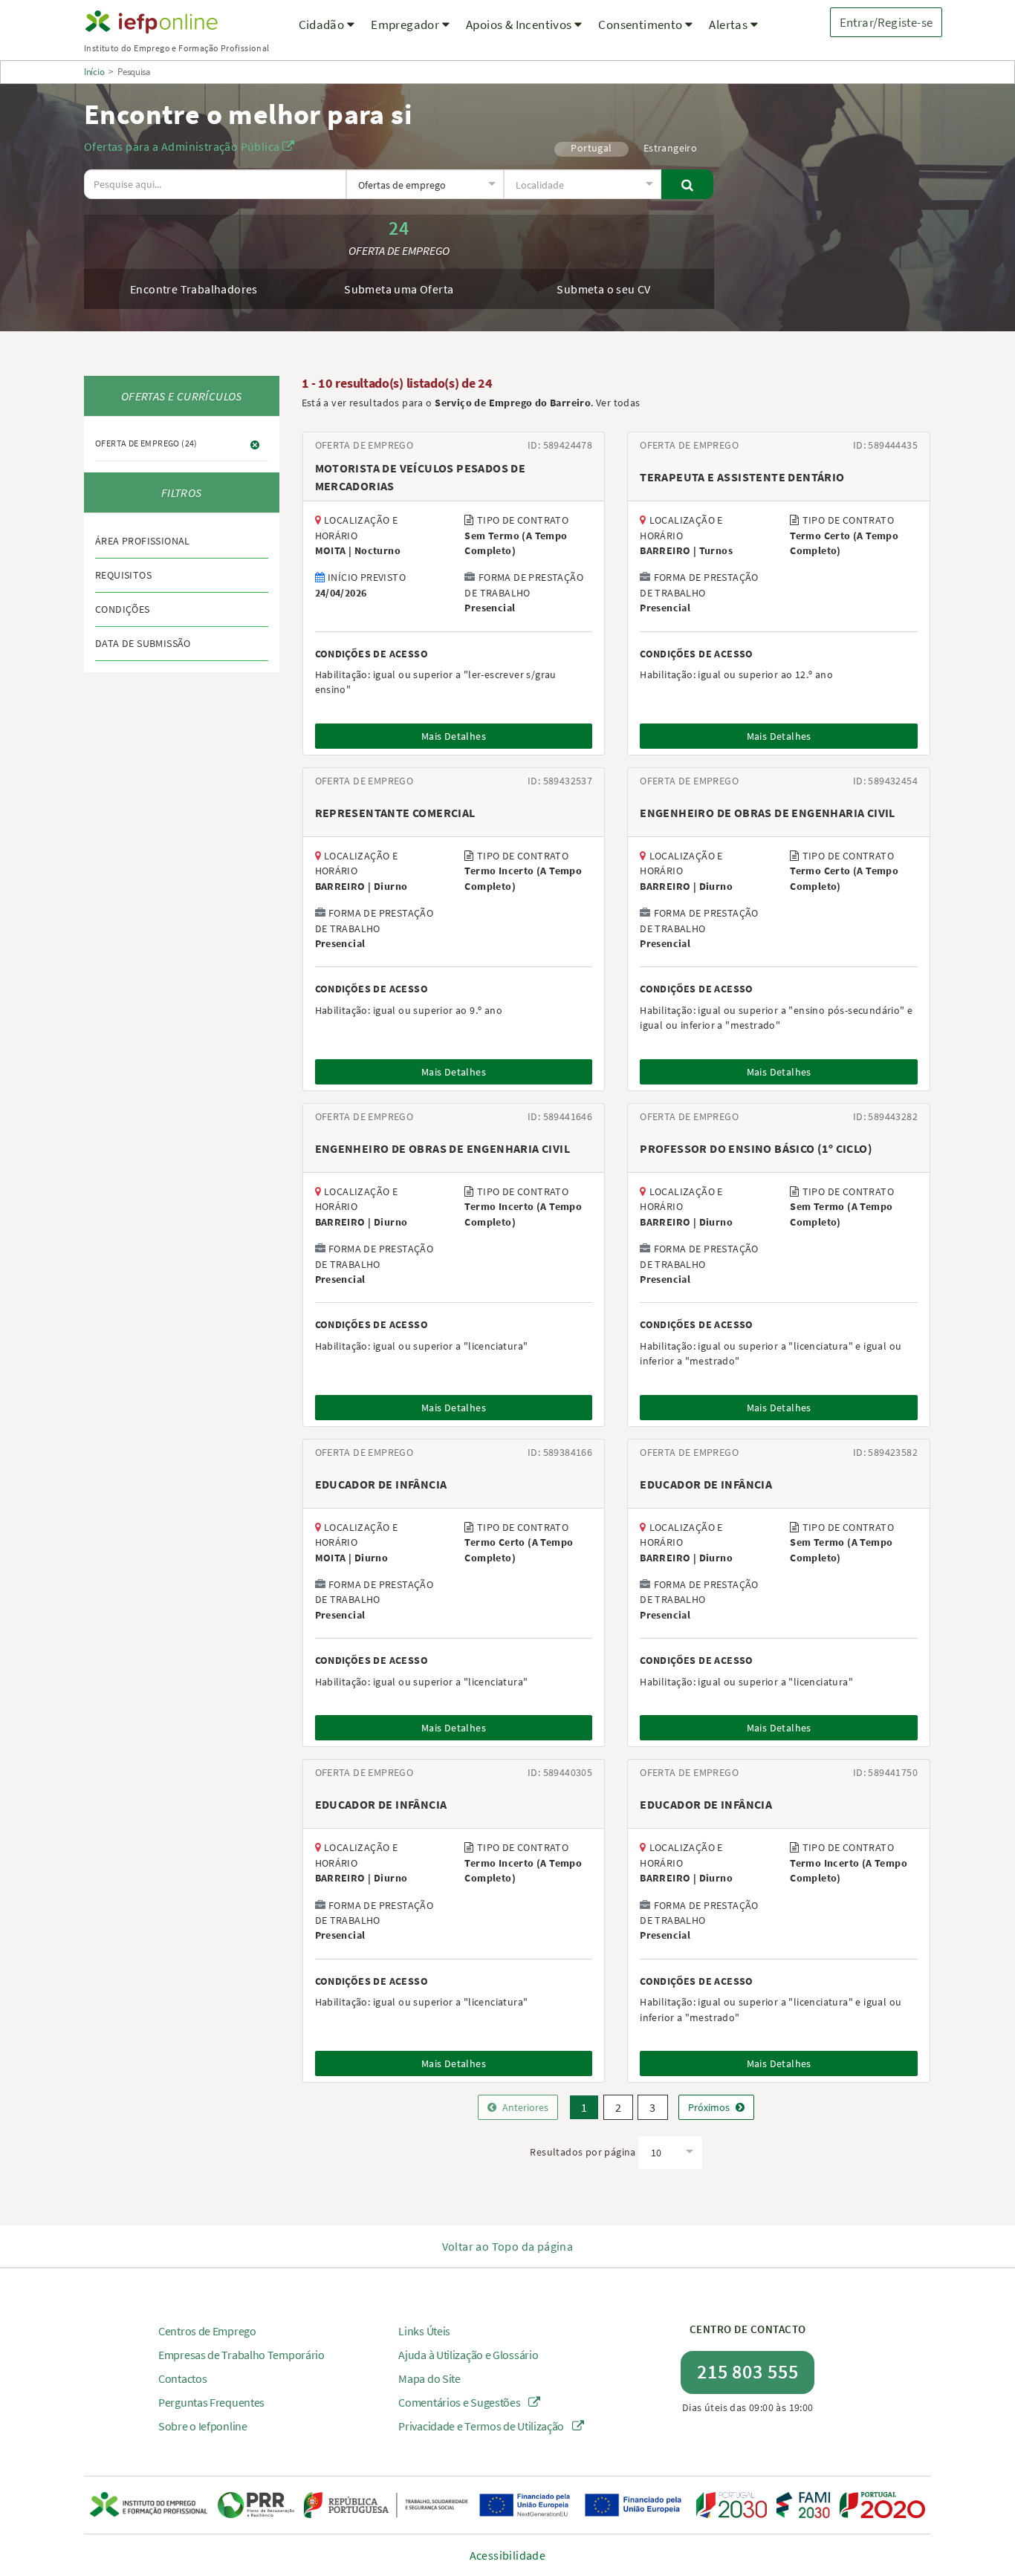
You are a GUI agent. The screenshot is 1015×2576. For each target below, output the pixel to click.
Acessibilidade (508, 2555)
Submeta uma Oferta (399, 289)
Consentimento (642, 25)
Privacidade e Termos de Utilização (482, 2426)
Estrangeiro (670, 148)
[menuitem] (327, 34)
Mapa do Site (429, 2378)
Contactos (182, 2378)
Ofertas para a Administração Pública (183, 146)
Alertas (729, 25)
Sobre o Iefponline (203, 2426)
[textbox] (424, 185)
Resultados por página (583, 2152)
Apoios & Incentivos (520, 25)
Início (94, 72)
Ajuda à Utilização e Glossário (468, 2355)
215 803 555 (748, 2371)
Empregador (406, 25)
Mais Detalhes (454, 736)
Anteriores (525, 2107)
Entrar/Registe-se (886, 22)
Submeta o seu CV (603, 289)
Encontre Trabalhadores (194, 289)
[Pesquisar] (688, 184)
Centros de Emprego (207, 2331)
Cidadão (323, 25)
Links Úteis (424, 2331)
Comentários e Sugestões (460, 2402)
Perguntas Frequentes (211, 2402)
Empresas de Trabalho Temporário (241, 2355)
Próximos (709, 2107)
